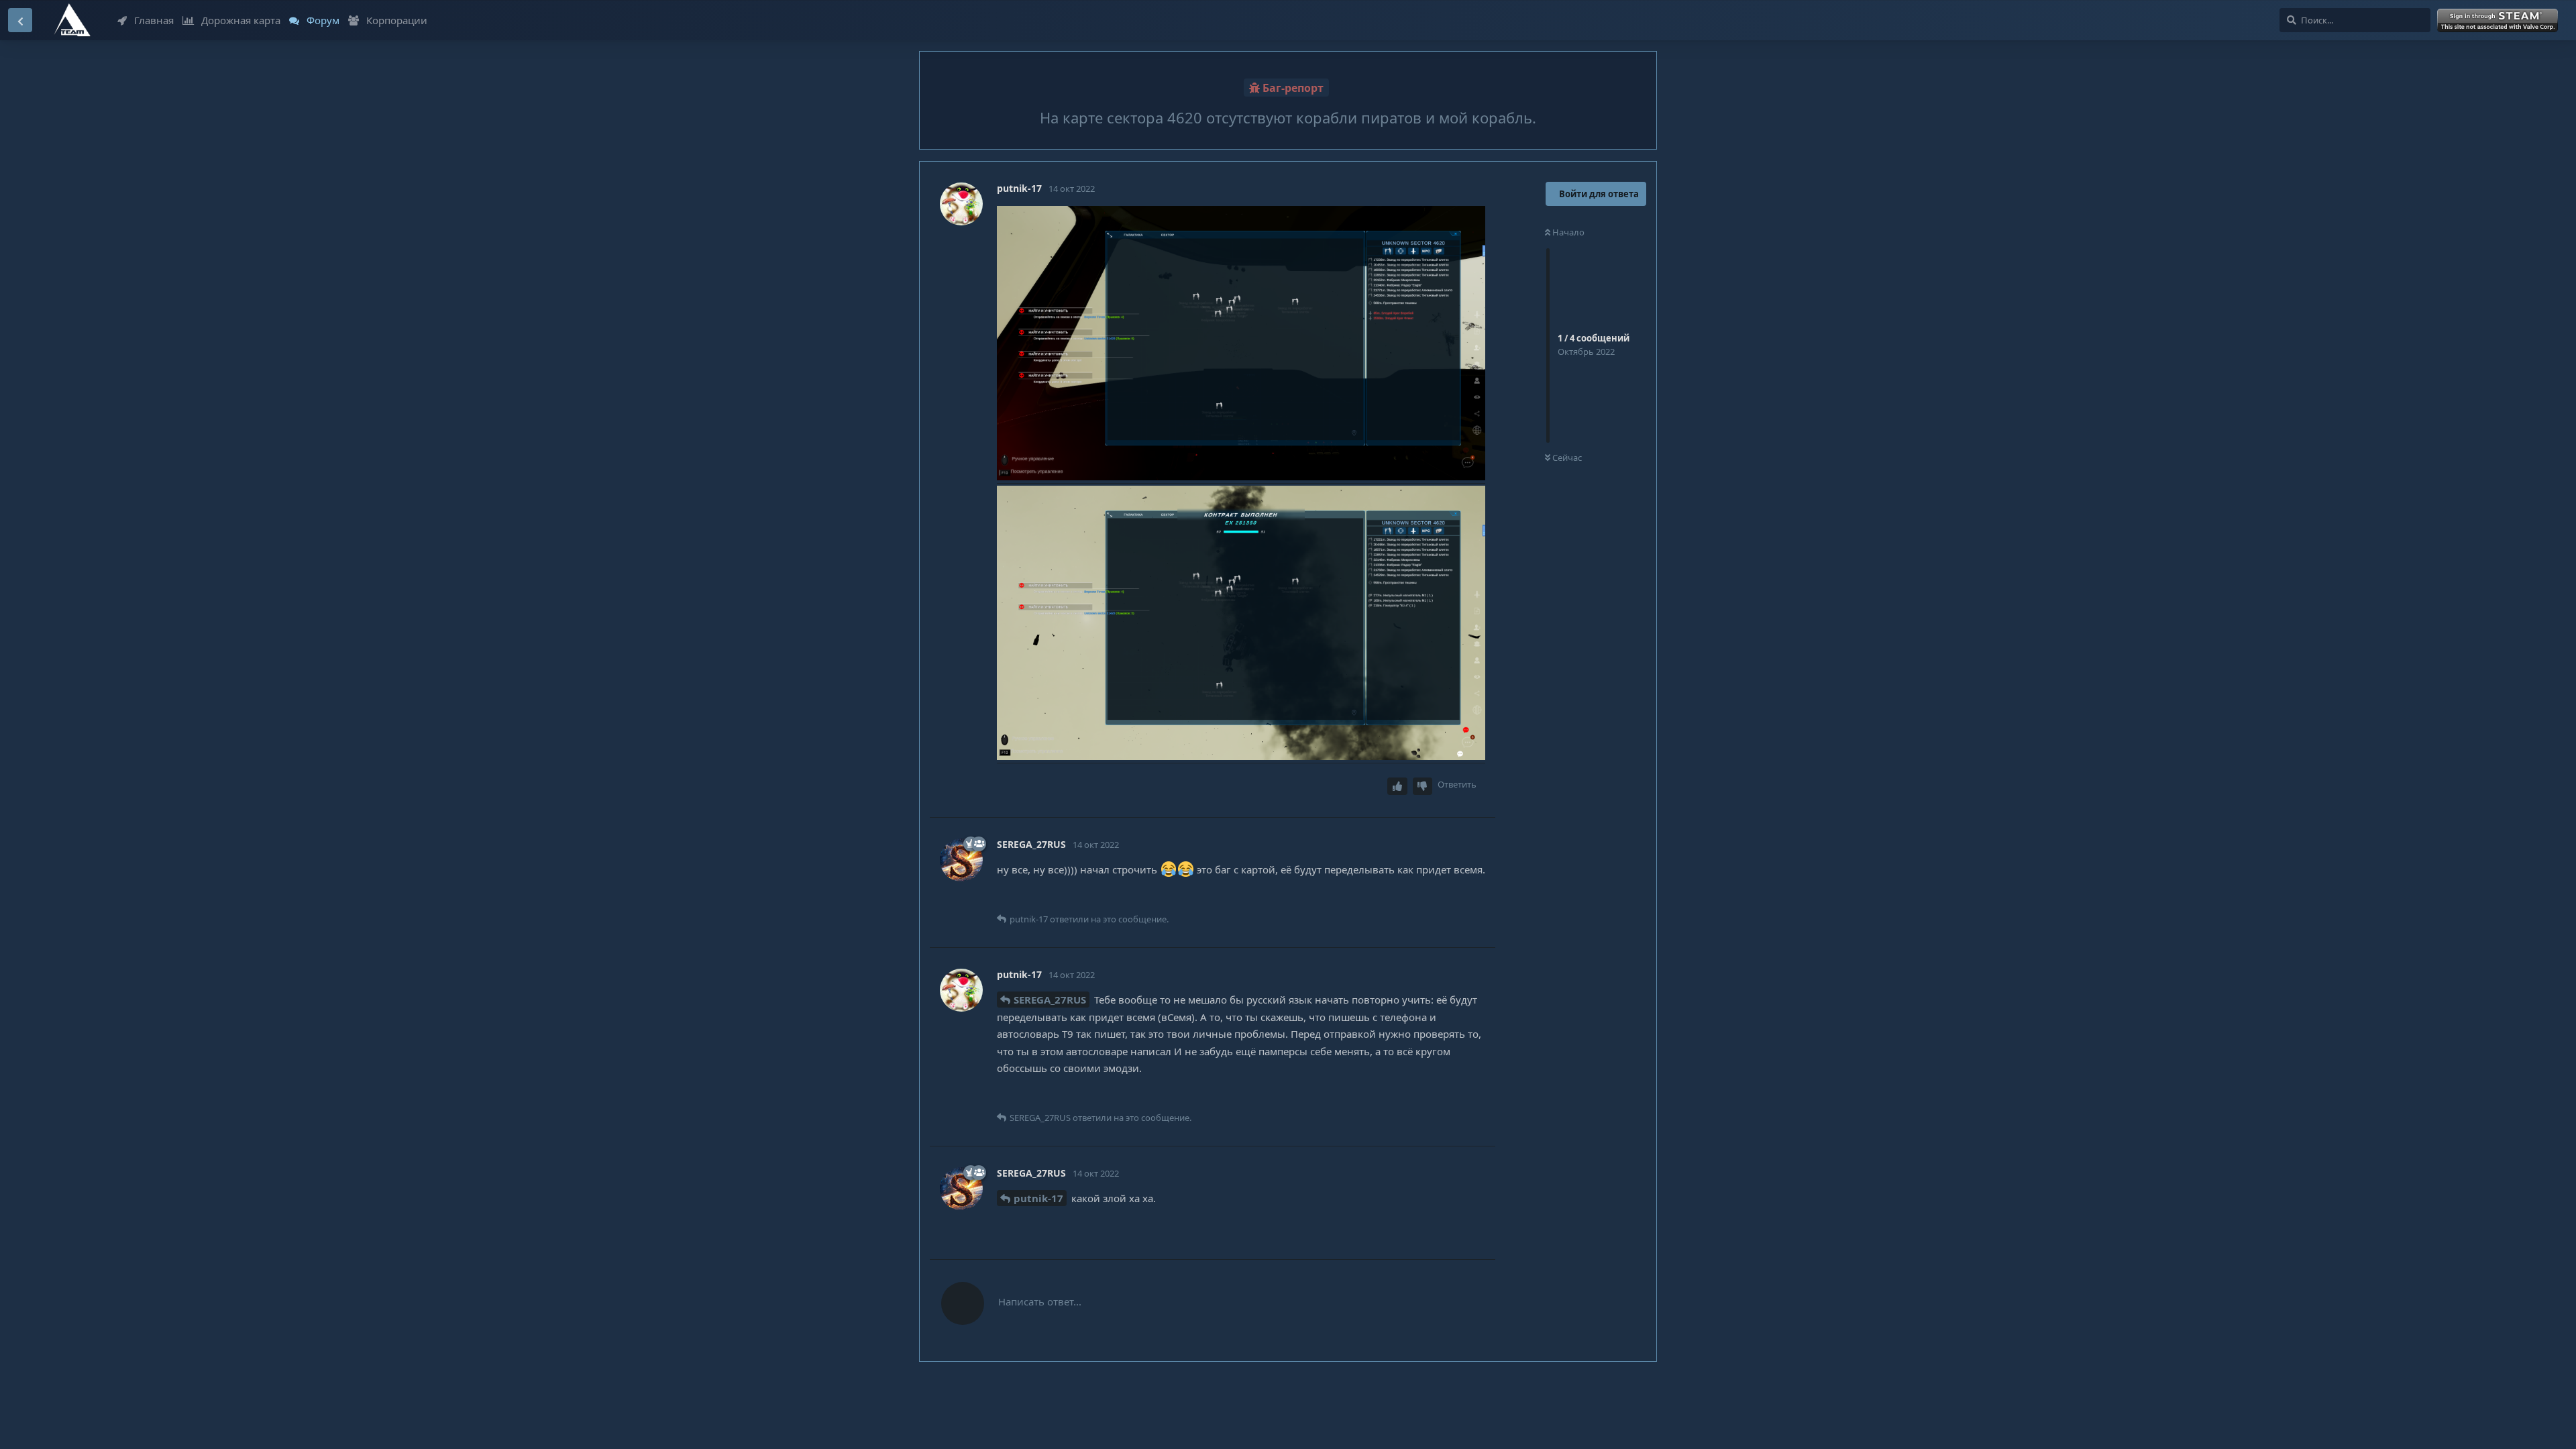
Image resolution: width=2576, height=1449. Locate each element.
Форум (323, 20)
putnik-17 (1038, 1198)
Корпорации (397, 20)
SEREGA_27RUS (1050, 1000)
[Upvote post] (1397, 787)
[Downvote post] (1423, 787)
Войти (2500, 21)
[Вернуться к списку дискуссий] (20, 20)
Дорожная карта (241, 20)
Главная (154, 20)
